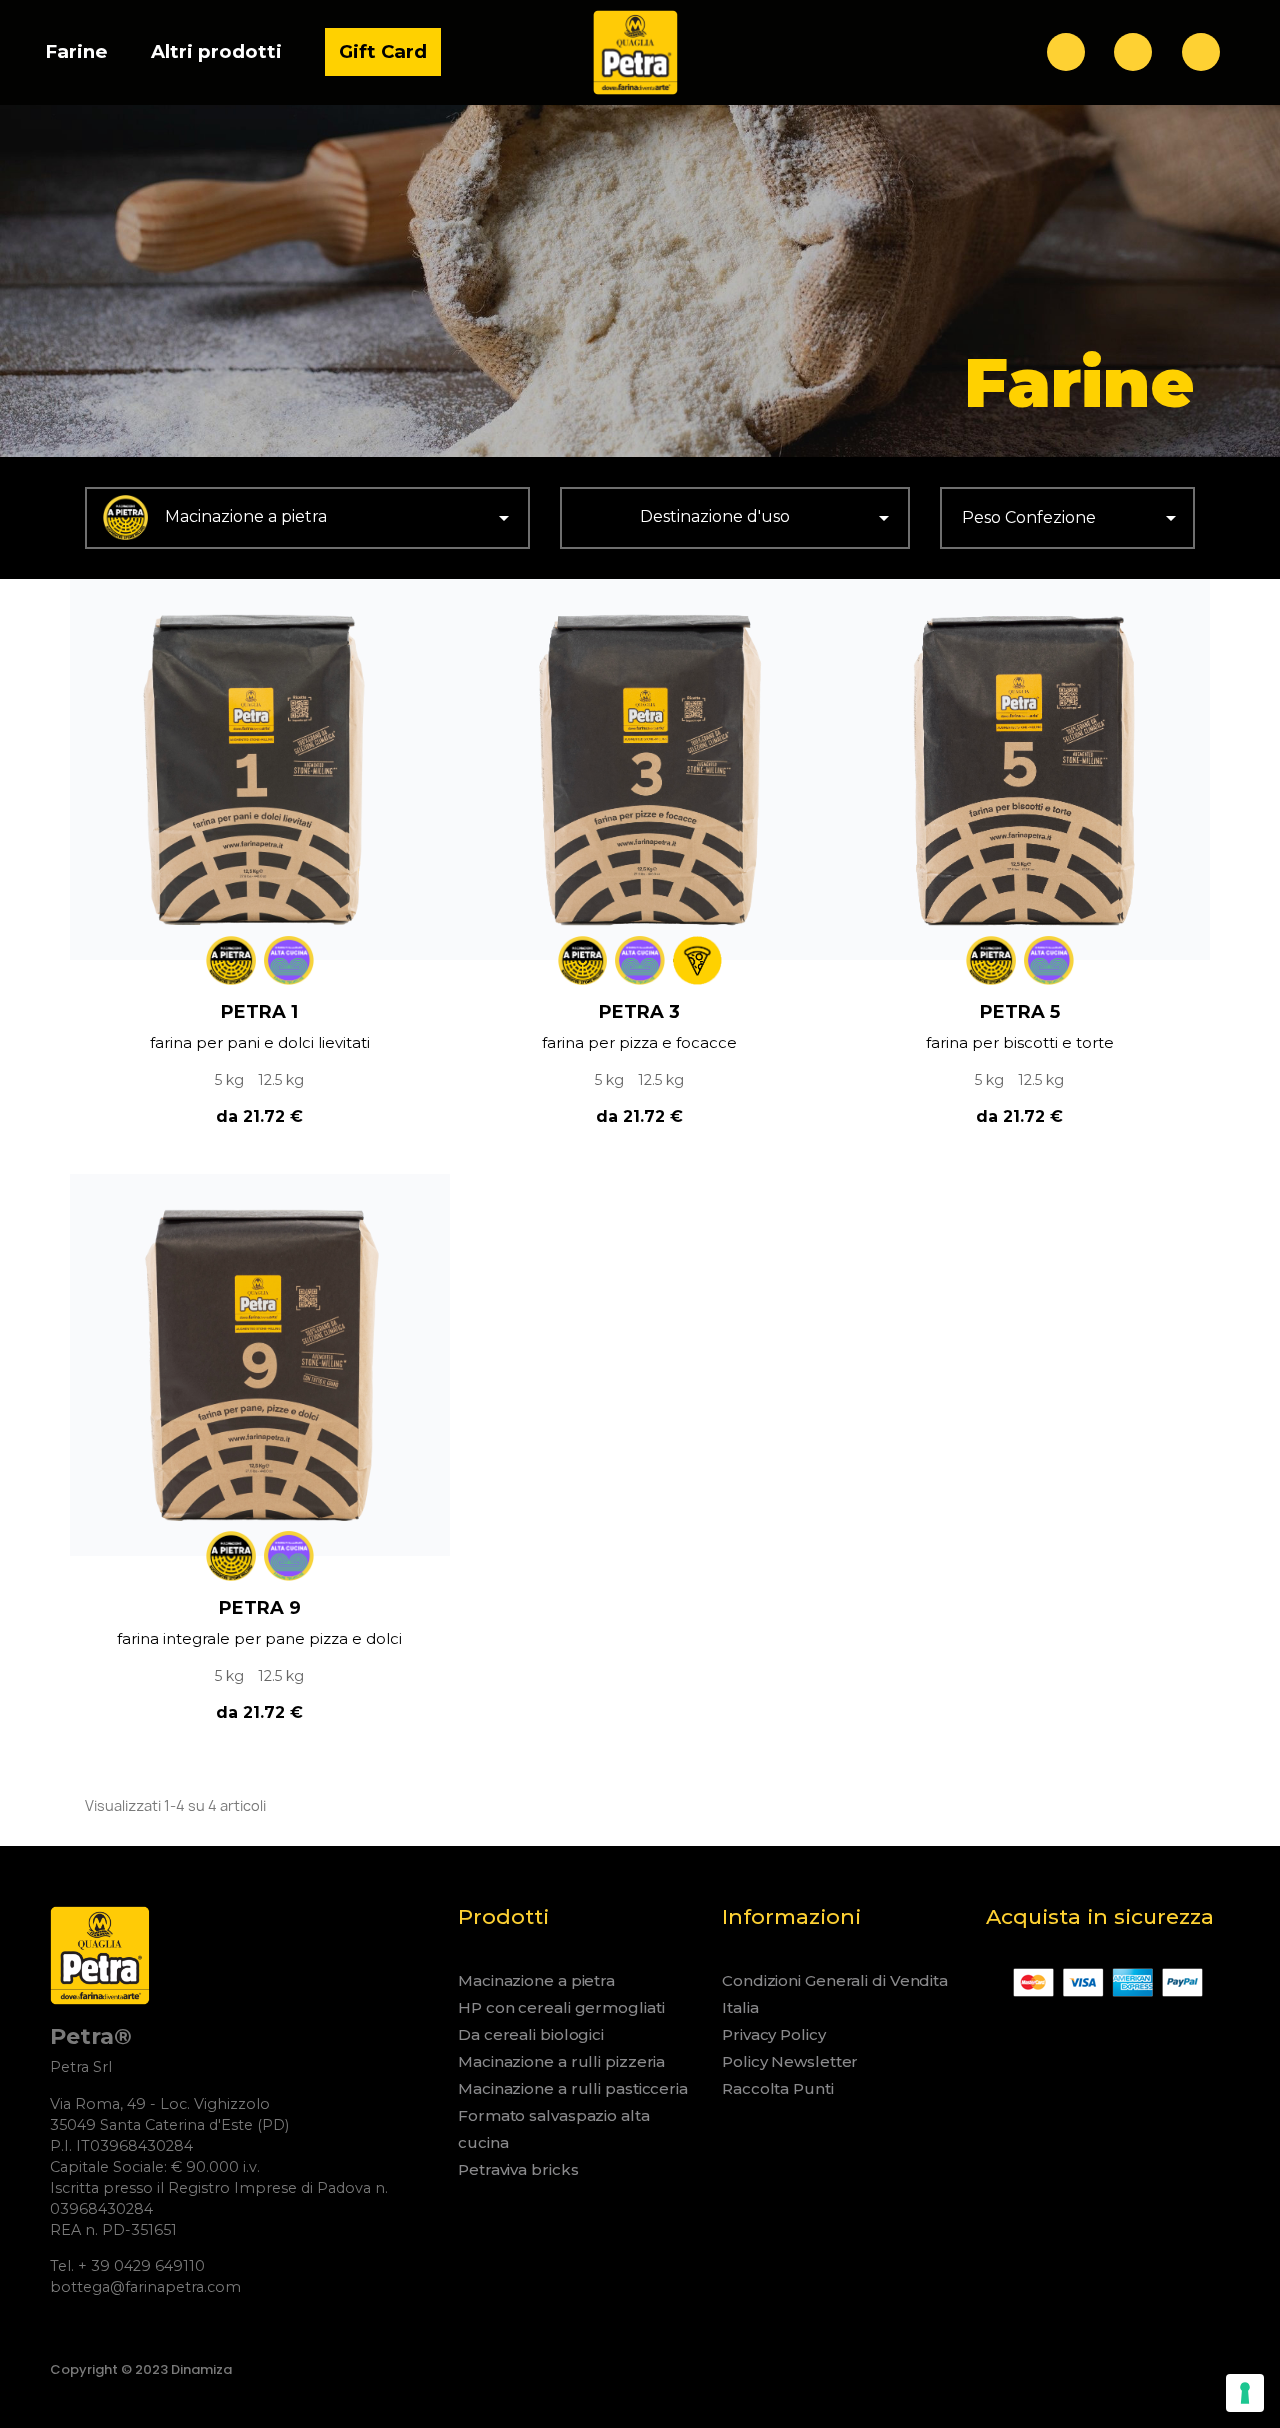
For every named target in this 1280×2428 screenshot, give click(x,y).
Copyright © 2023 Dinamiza (141, 2369)
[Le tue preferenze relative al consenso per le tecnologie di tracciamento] (1245, 2393)
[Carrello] (1201, 52)
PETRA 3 (639, 1012)
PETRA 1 (259, 1012)
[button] (1066, 52)
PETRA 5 (1020, 1012)
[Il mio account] (1133, 52)
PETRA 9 (260, 1608)
